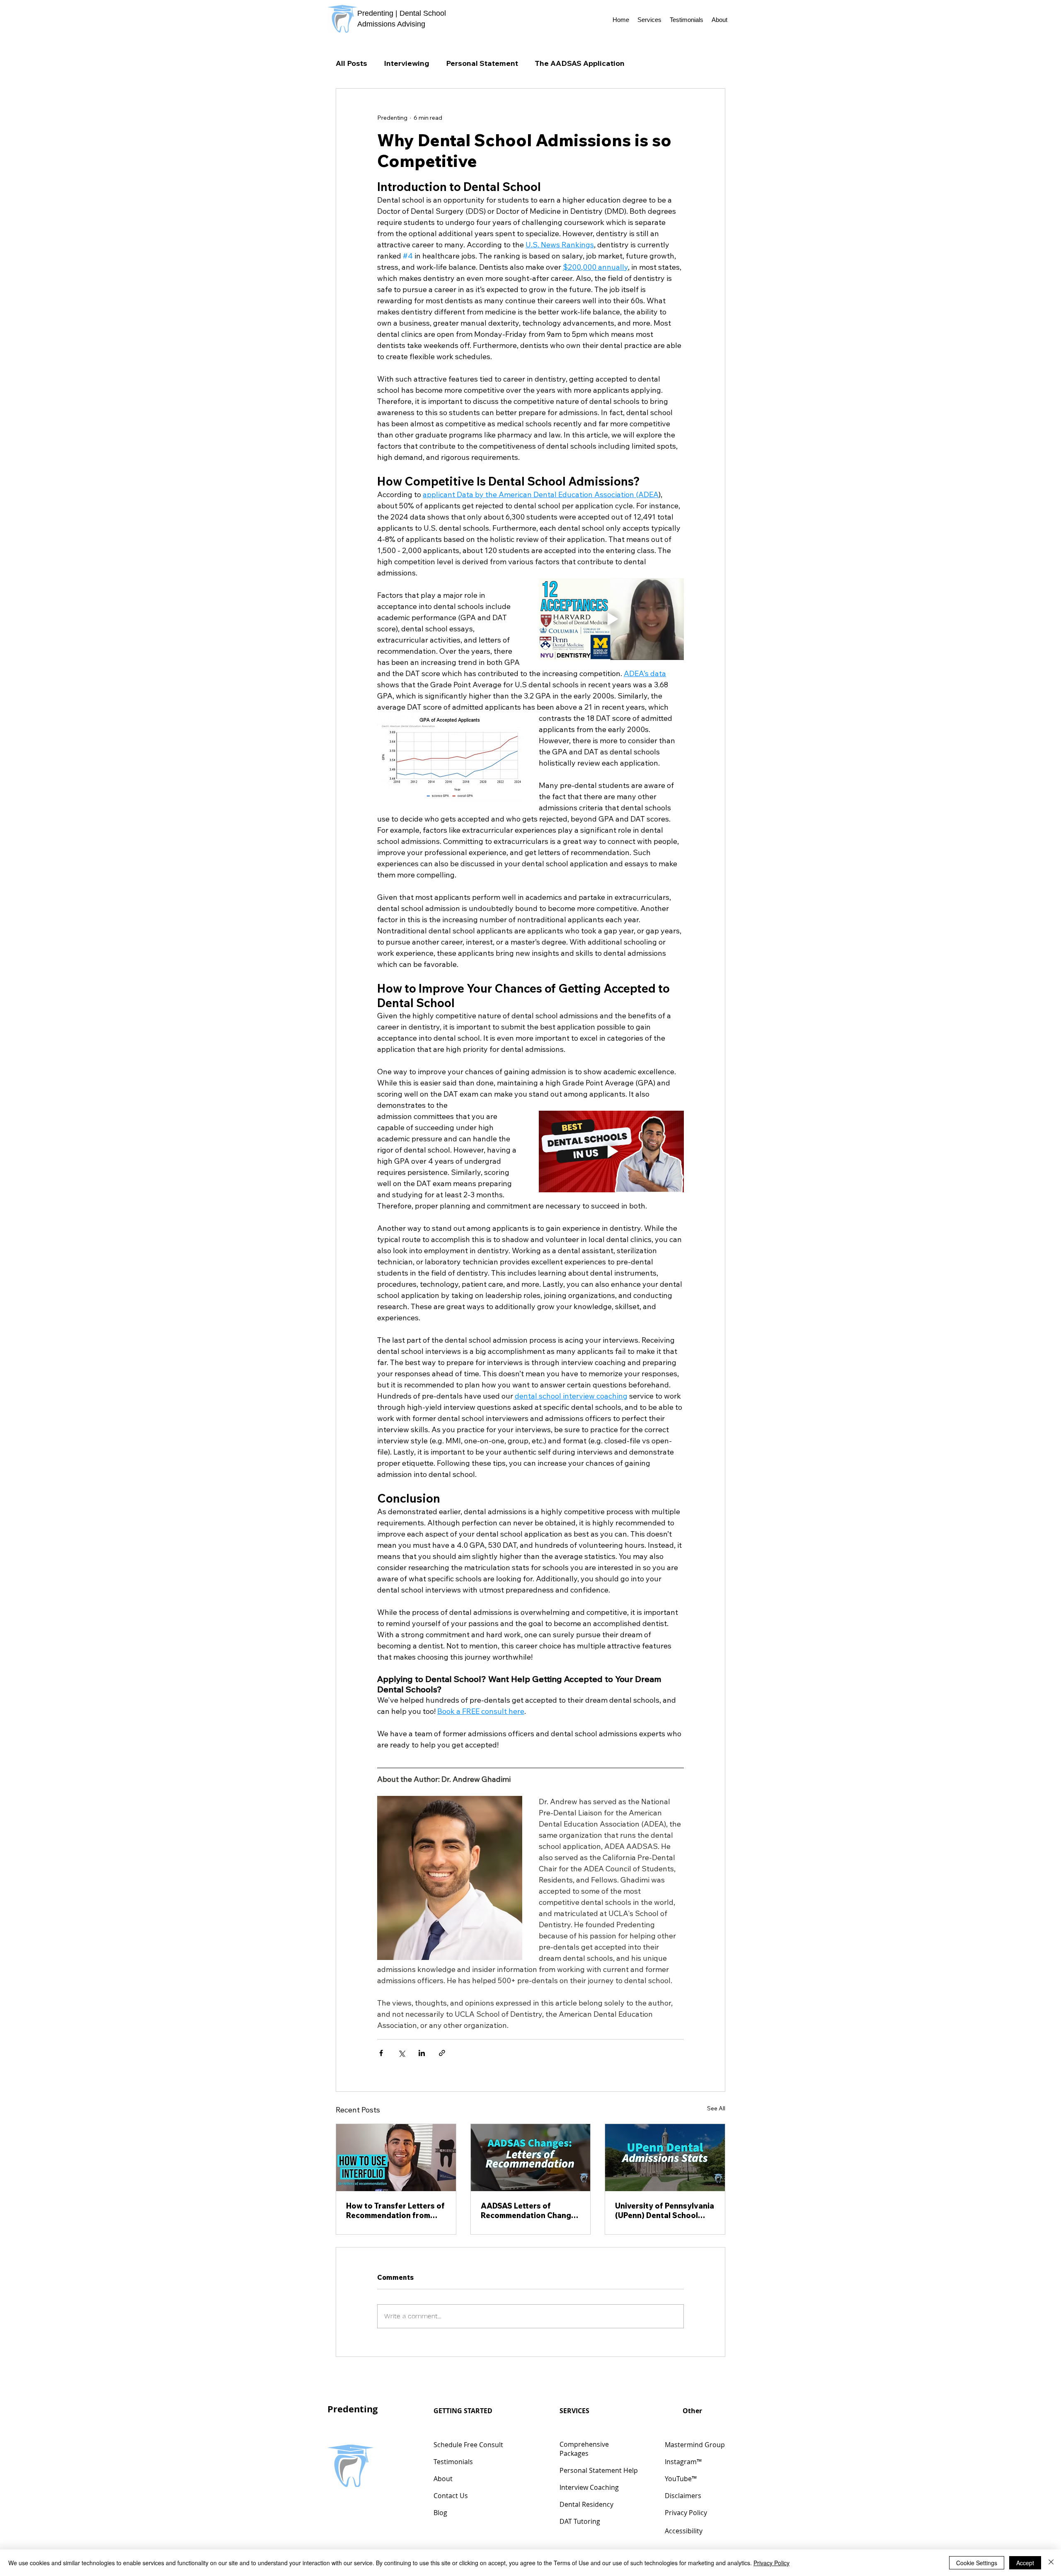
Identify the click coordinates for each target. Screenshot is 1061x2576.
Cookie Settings (977, 2563)
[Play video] (611, 619)
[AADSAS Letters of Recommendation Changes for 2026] (531, 2158)
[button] (649, 20)
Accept (1025, 2563)
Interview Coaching (589, 2487)
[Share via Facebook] (381, 2053)
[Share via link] (442, 2053)
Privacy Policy (772, 2563)
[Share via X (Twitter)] (401, 2053)
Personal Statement (482, 63)
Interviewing (407, 63)
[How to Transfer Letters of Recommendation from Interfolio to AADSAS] (396, 2158)
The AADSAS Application (580, 63)
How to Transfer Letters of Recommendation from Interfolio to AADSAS (395, 2211)
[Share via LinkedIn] (422, 2053)
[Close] (1051, 2563)
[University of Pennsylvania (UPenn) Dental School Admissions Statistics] (665, 2158)
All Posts (351, 63)
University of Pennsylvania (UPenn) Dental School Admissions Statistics (665, 2211)
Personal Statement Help (599, 2470)
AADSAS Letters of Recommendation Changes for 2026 (530, 2211)
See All (716, 2108)
